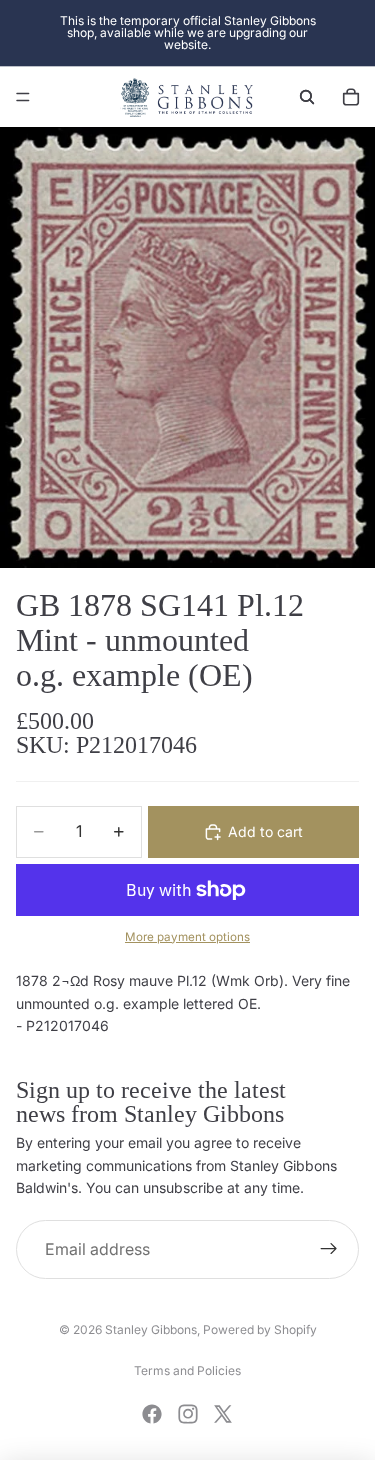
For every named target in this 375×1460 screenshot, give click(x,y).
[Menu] (23, 97)
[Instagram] (188, 1414)
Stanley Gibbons (151, 1329)
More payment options (187, 937)
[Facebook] (152, 1414)
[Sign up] (329, 1250)
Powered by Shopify (260, 1329)
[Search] (307, 97)
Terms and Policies (187, 1370)
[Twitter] (223, 1414)
